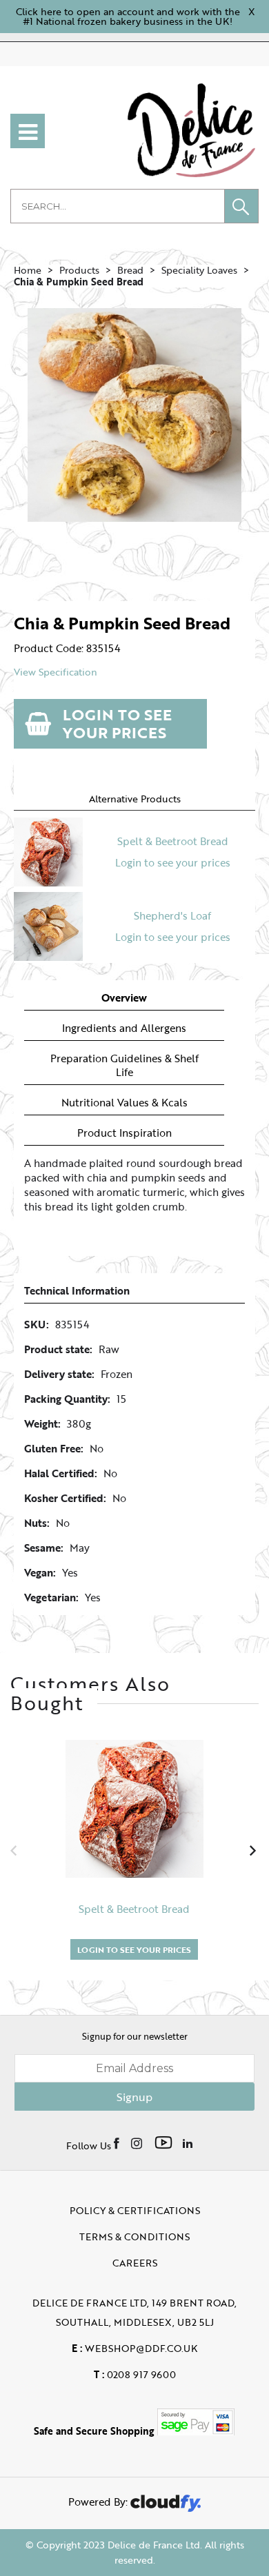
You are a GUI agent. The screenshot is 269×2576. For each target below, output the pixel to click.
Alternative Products (135, 799)
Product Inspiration (124, 1133)
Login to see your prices (117, 723)
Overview (124, 998)
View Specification (56, 672)
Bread (130, 270)
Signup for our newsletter (135, 2036)
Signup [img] (134, 2097)
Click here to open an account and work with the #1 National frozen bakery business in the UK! (128, 16)
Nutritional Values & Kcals (124, 1103)
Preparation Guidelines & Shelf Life (124, 1065)
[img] (118, 2142)
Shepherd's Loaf (172, 915)
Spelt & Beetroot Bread (173, 841)
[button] (241, 206)
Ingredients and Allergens (124, 1028)
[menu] (28, 131)
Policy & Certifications (135, 2210)
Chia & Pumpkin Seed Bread (79, 282)
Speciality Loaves (199, 270)
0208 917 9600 (135, 2374)
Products (79, 270)
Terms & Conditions (134, 2237)
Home (28, 270)
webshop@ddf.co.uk (134, 2348)
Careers (135, 2263)
